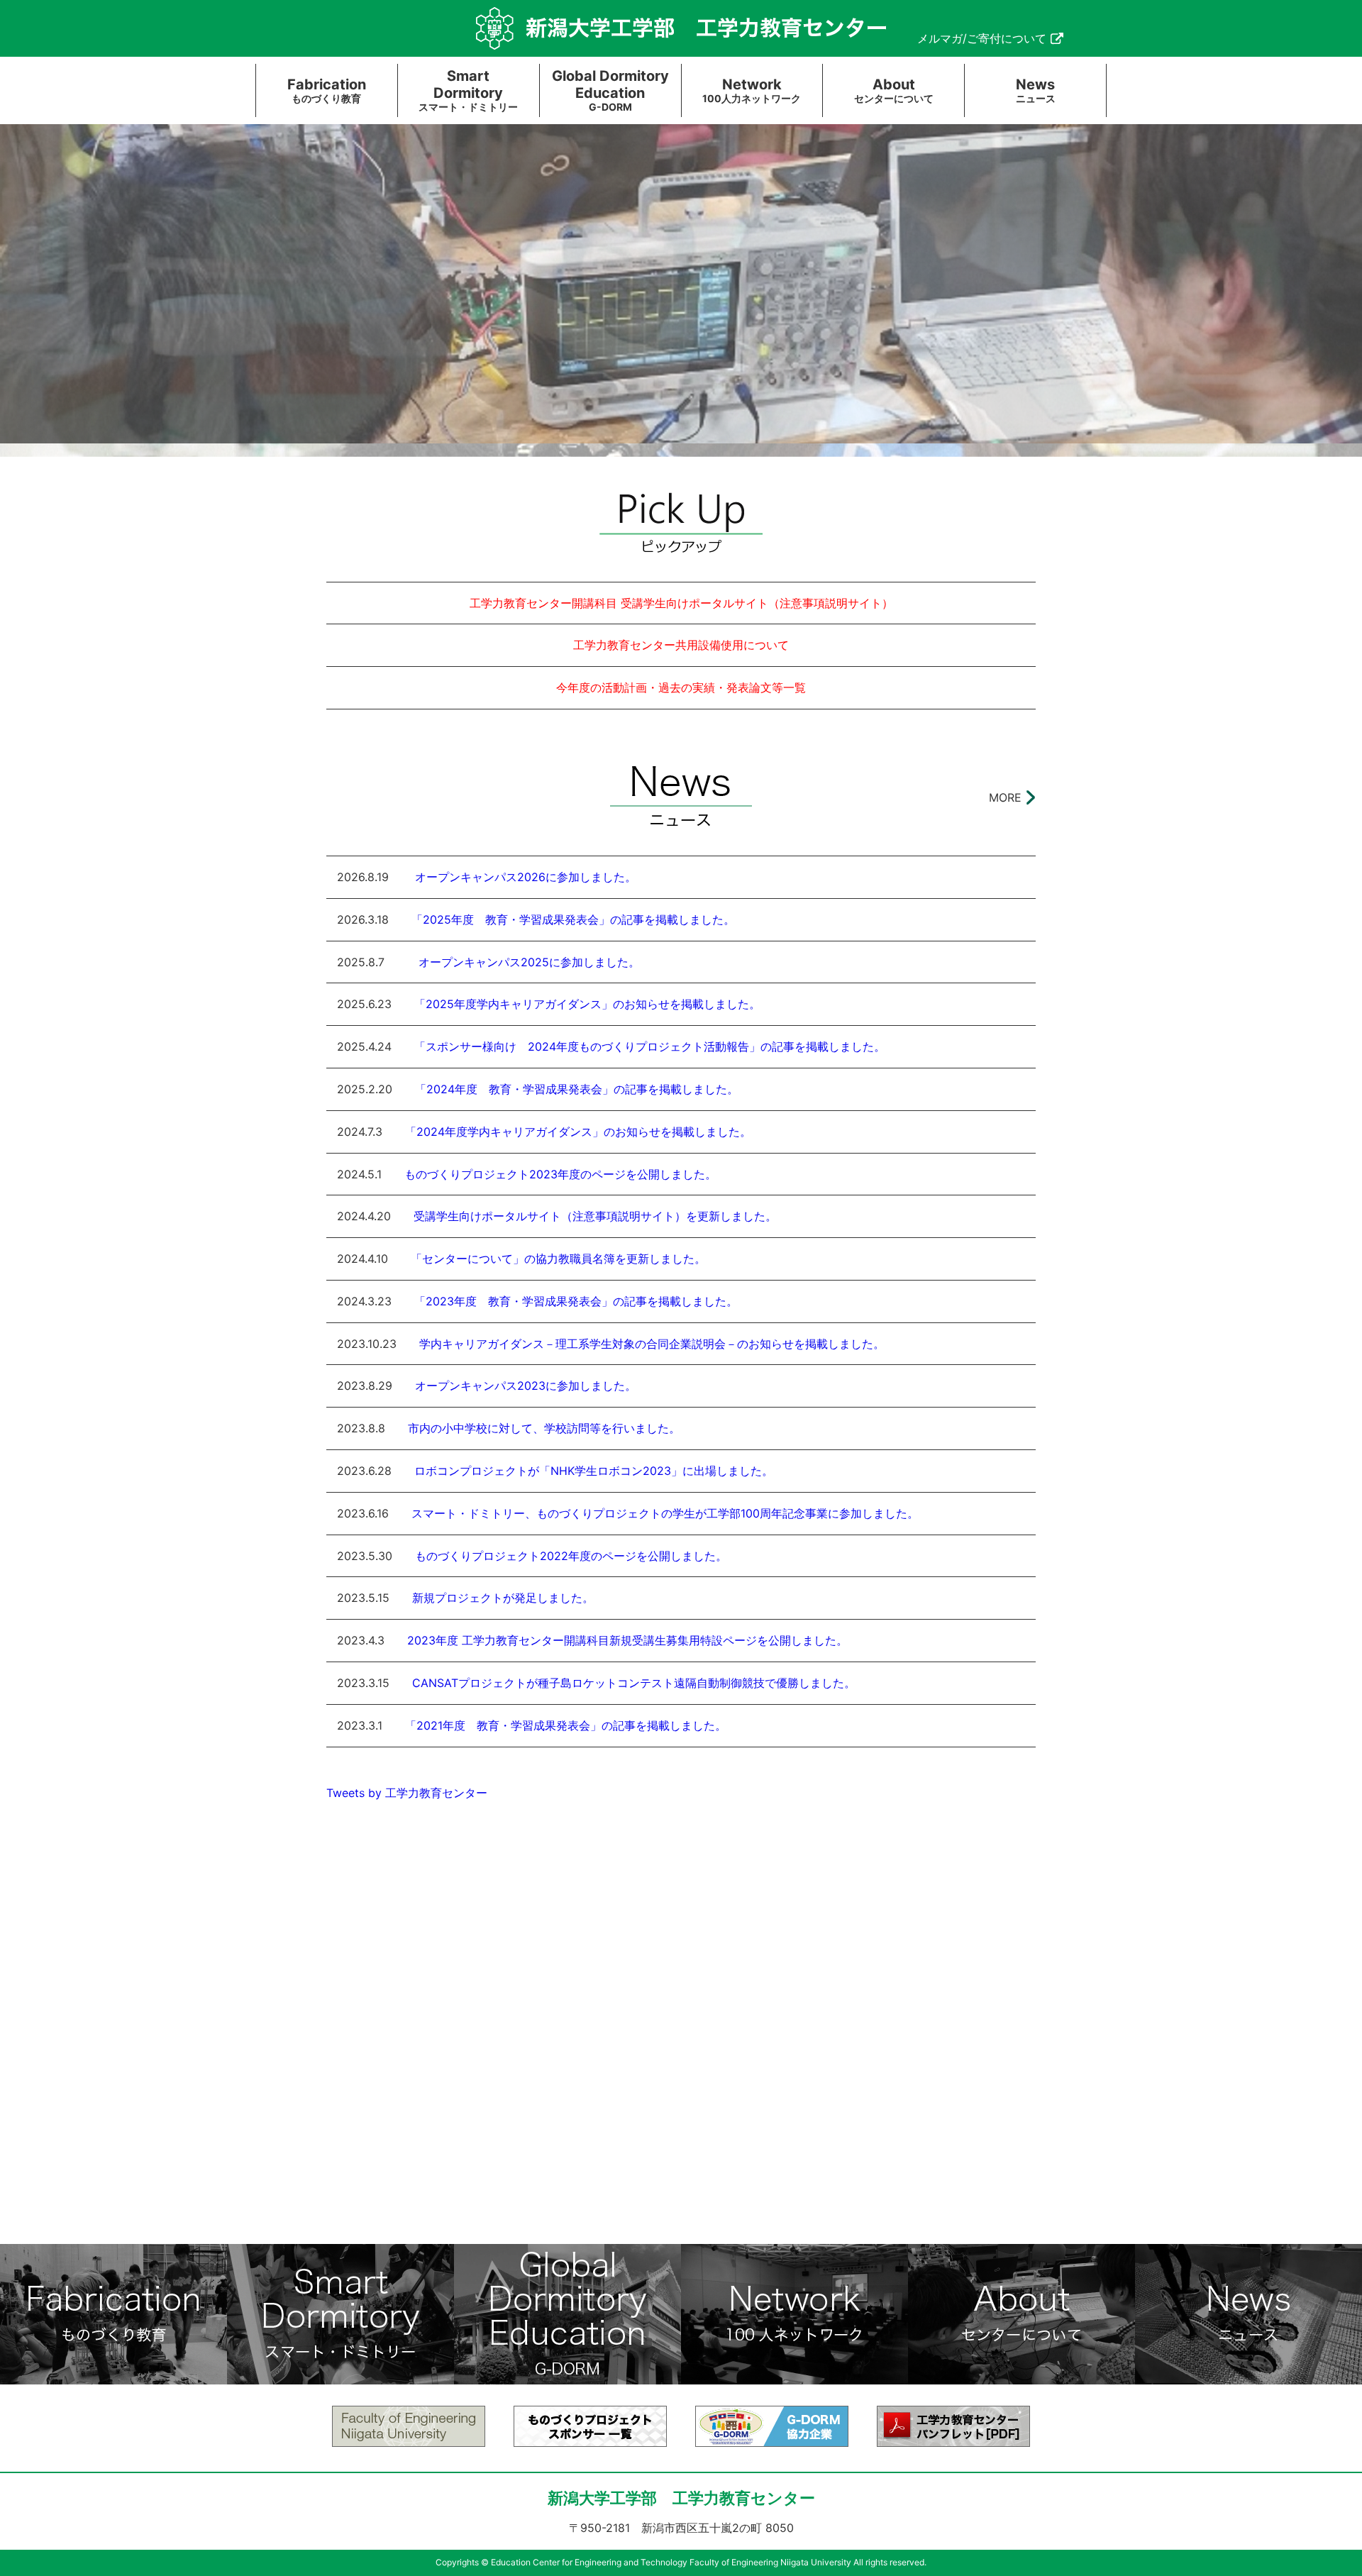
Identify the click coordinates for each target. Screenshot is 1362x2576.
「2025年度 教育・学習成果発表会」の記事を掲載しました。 (573, 919)
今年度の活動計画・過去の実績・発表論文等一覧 (681, 687)
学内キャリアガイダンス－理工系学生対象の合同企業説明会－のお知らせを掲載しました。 (652, 1344)
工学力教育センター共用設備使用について (681, 645)
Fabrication (327, 90)
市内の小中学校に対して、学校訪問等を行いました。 (544, 1428)
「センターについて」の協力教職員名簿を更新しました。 (558, 1259)
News (1036, 90)
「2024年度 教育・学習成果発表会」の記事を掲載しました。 (577, 1089)
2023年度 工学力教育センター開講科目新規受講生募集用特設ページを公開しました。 (627, 1640)
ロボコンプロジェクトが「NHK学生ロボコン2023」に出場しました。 (594, 1471)
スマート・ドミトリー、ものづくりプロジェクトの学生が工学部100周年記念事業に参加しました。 (665, 1513)
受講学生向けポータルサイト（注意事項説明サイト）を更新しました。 (595, 1216)
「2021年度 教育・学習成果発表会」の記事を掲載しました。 (566, 1725)
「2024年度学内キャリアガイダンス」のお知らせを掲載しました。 (578, 1132)
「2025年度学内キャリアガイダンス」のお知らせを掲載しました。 (587, 1004)
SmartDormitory (468, 90)
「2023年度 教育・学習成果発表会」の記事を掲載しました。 (576, 1301)
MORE (1005, 797)
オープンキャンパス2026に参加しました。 (524, 877)
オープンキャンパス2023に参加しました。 (526, 1386)
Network (752, 90)
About (894, 90)
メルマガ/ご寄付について (982, 38)
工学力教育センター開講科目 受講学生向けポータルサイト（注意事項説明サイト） (681, 603)
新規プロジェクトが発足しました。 (503, 1598)
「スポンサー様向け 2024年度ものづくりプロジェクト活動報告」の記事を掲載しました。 (650, 1046)
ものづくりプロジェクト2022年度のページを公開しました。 (571, 1556)
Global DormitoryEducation (610, 90)
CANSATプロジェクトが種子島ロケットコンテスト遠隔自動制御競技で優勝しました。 (634, 1683)
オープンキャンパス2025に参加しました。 (524, 962)
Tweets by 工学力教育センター (407, 1793)
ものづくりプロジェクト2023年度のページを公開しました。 (560, 1174)
